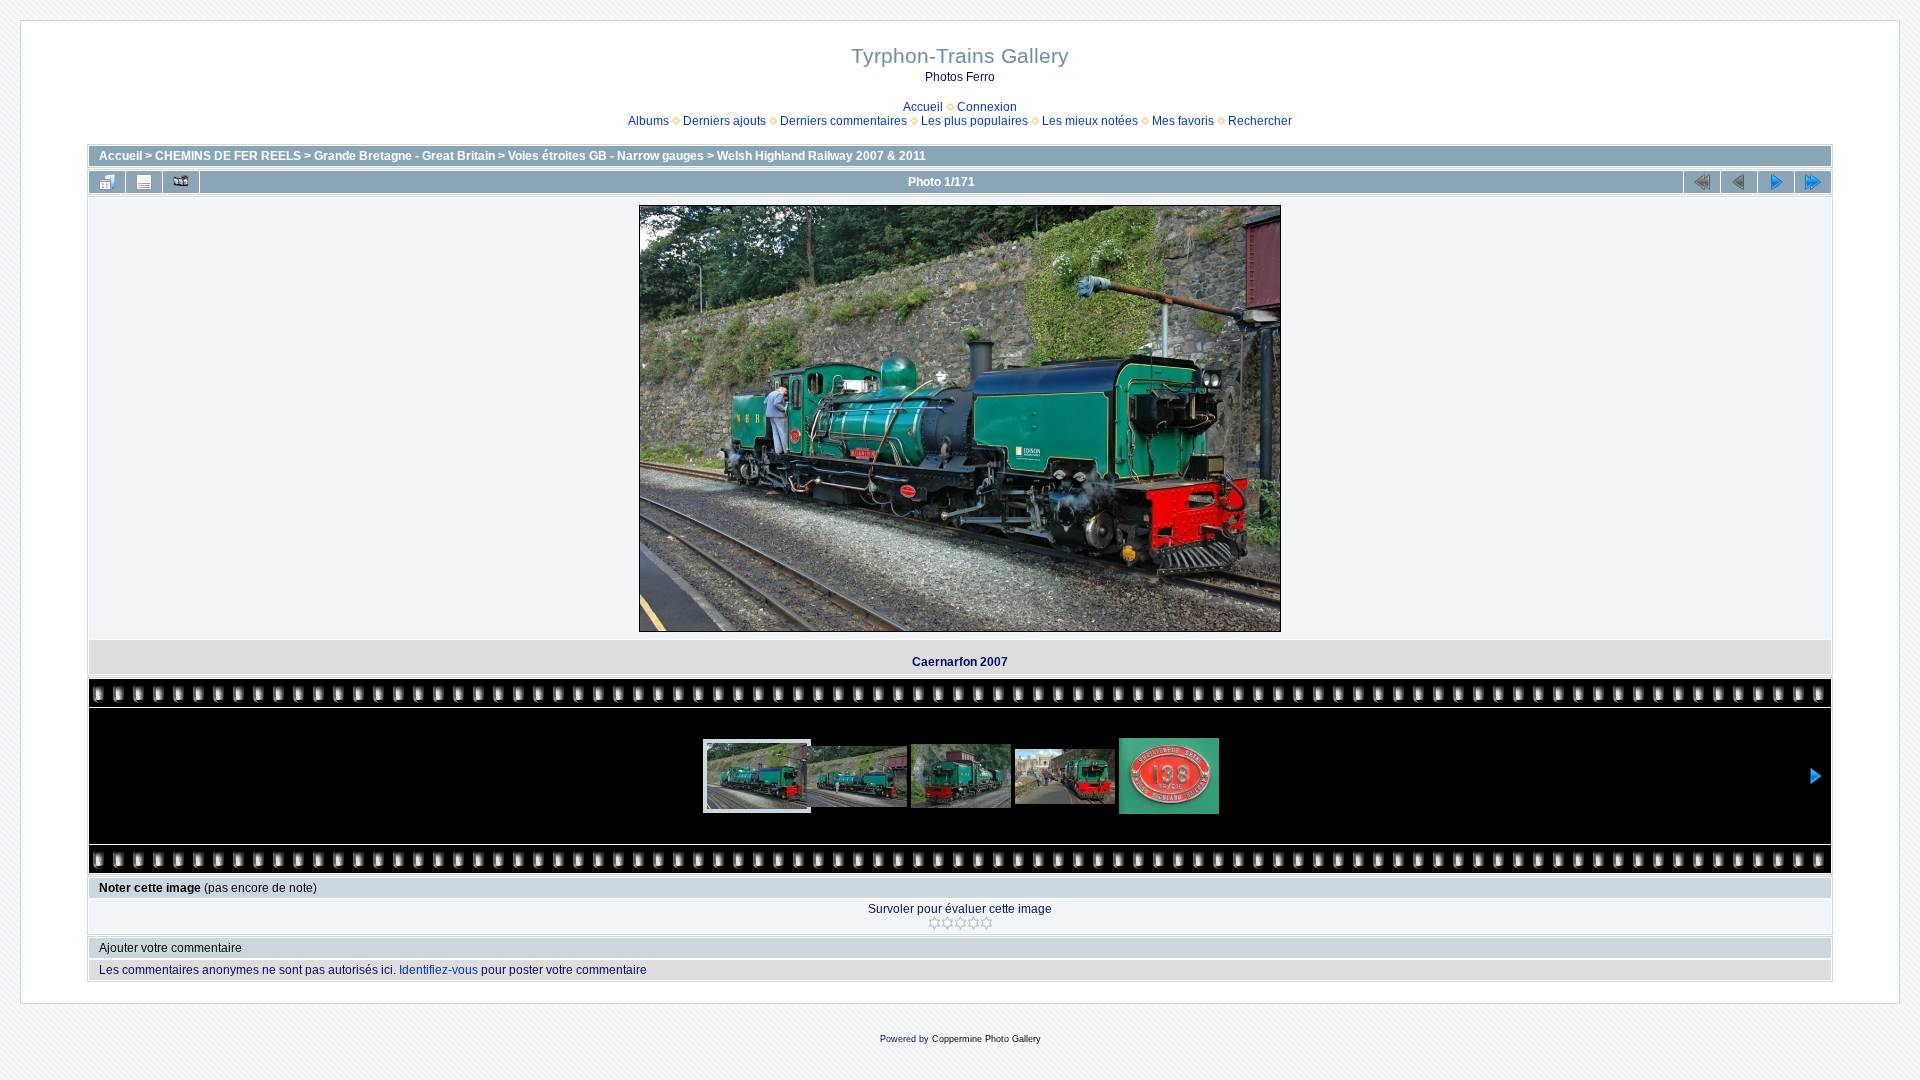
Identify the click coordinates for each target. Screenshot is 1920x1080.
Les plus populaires (974, 121)
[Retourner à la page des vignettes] (107, 182)
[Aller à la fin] (1813, 182)
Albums (648, 121)
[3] (960, 923)
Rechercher (1260, 121)
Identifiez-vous (438, 970)
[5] (986, 923)
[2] (947, 923)
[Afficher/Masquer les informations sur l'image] (144, 182)
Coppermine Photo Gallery (986, 1039)
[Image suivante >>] (1776, 182)
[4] (973, 923)
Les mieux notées (1090, 121)
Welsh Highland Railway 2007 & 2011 (821, 156)
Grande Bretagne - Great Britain (404, 156)
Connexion (987, 107)
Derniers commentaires (843, 121)
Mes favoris (1183, 121)
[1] (934, 923)
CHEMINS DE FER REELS (228, 156)
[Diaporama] (181, 182)
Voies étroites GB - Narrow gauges (606, 156)
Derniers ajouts (724, 121)
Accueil (923, 107)
